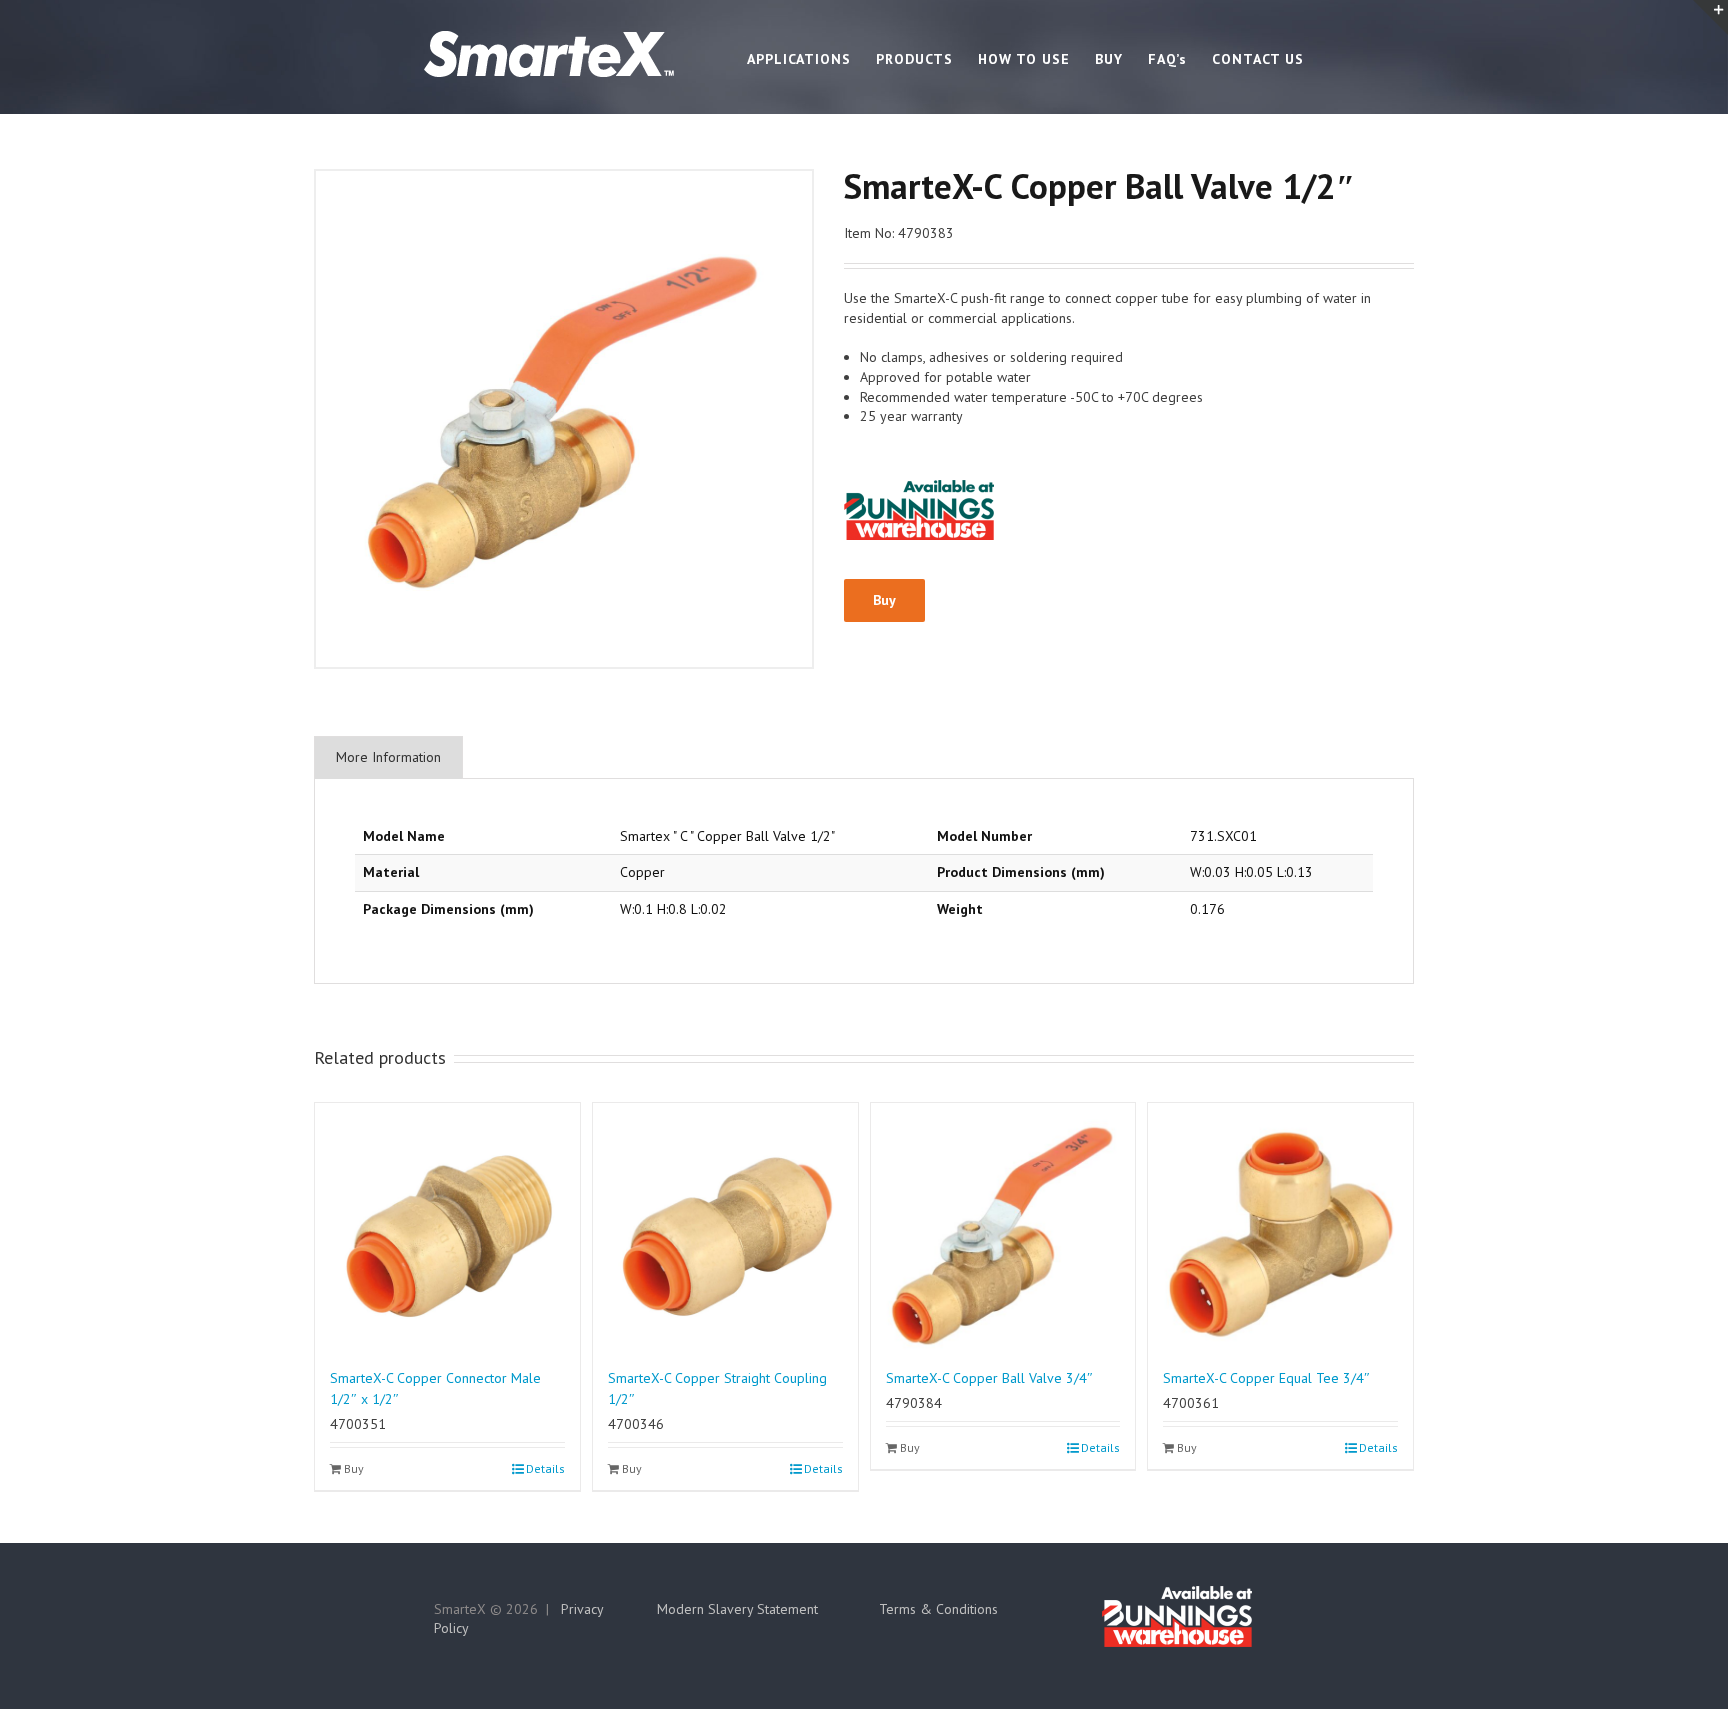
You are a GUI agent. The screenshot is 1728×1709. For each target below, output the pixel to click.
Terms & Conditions (938, 1609)
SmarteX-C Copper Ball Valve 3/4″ (989, 1378)
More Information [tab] (388, 757)
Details (545, 1468)
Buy (884, 600)
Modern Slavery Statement (737, 1609)
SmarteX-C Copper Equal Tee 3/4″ (1266, 1378)
